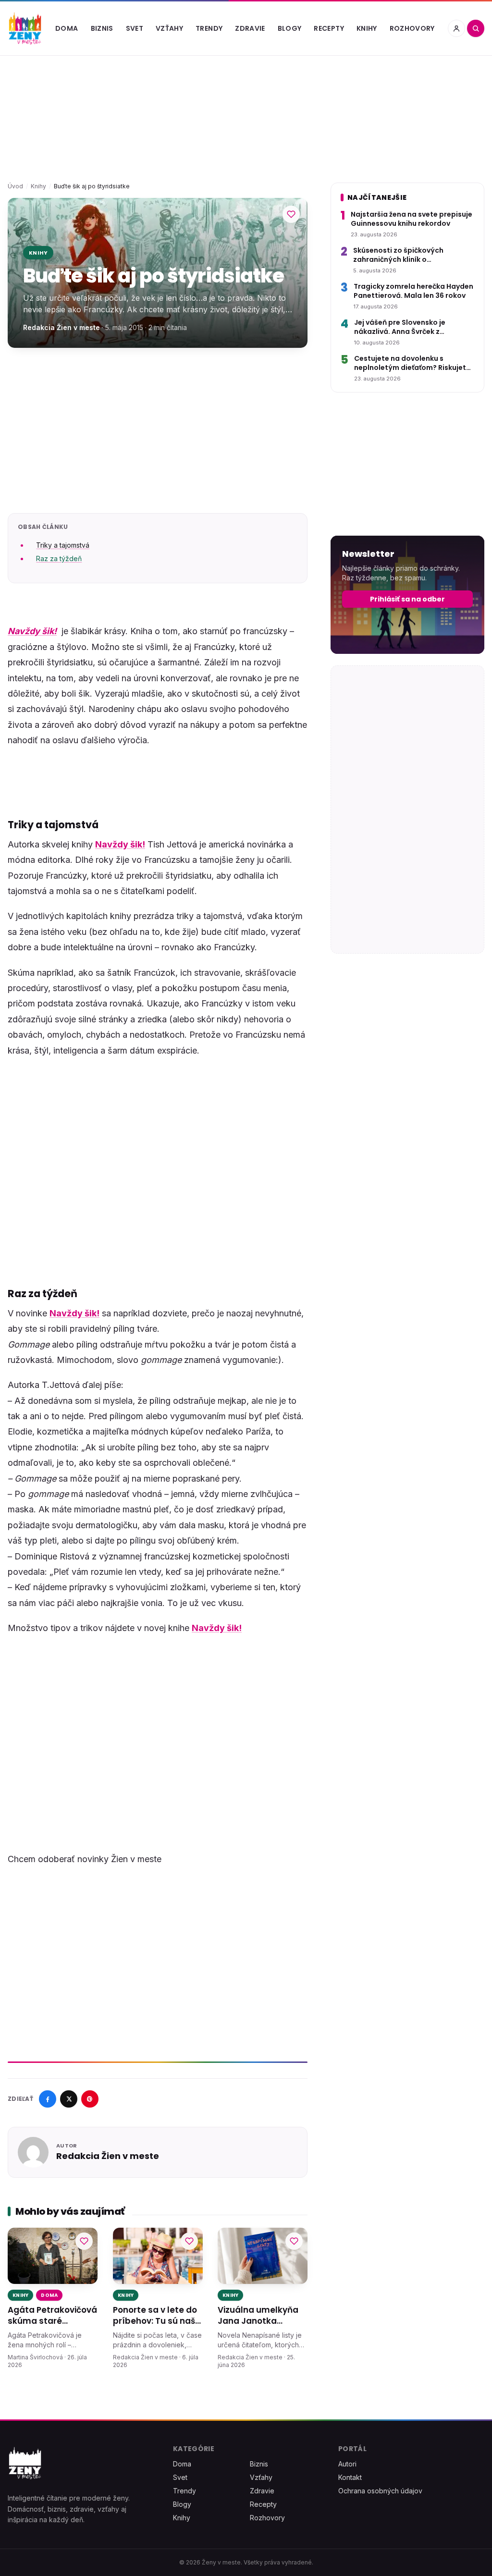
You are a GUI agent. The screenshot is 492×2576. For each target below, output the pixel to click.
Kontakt (350, 2477)
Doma (67, 28)
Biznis (102, 28)
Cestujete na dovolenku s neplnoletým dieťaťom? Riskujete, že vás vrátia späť (413, 363)
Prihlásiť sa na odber (407, 599)
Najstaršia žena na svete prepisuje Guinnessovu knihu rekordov (412, 219)
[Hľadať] (476, 28)
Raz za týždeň (59, 558)
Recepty (329, 28)
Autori (347, 2464)
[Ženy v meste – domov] (25, 28)
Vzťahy (169, 28)
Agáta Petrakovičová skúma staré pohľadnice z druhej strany (52, 2316)
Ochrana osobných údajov (380, 2491)
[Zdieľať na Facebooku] (48, 2099)
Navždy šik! (32, 631)
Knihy (367, 28)
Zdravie (250, 28)
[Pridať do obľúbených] (291, 214)
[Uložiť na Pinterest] (90, 2099)
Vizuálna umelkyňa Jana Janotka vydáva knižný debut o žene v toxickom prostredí (261, 2316)
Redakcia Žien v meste (61, 327)
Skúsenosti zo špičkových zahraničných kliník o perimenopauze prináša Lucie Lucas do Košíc (406, 255)
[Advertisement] (158, 430)
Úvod (15, 186)
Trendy (209, 28)
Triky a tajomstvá (63, 545)
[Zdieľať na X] (69, 2099)
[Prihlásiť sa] (456, 28)
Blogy (290, 28)
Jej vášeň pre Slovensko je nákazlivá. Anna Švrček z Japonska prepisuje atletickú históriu (406, 327)
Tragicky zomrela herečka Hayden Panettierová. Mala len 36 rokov (413, 291)
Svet (135, 28)
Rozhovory (412, 28)
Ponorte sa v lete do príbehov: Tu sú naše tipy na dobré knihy (157, 2316)
